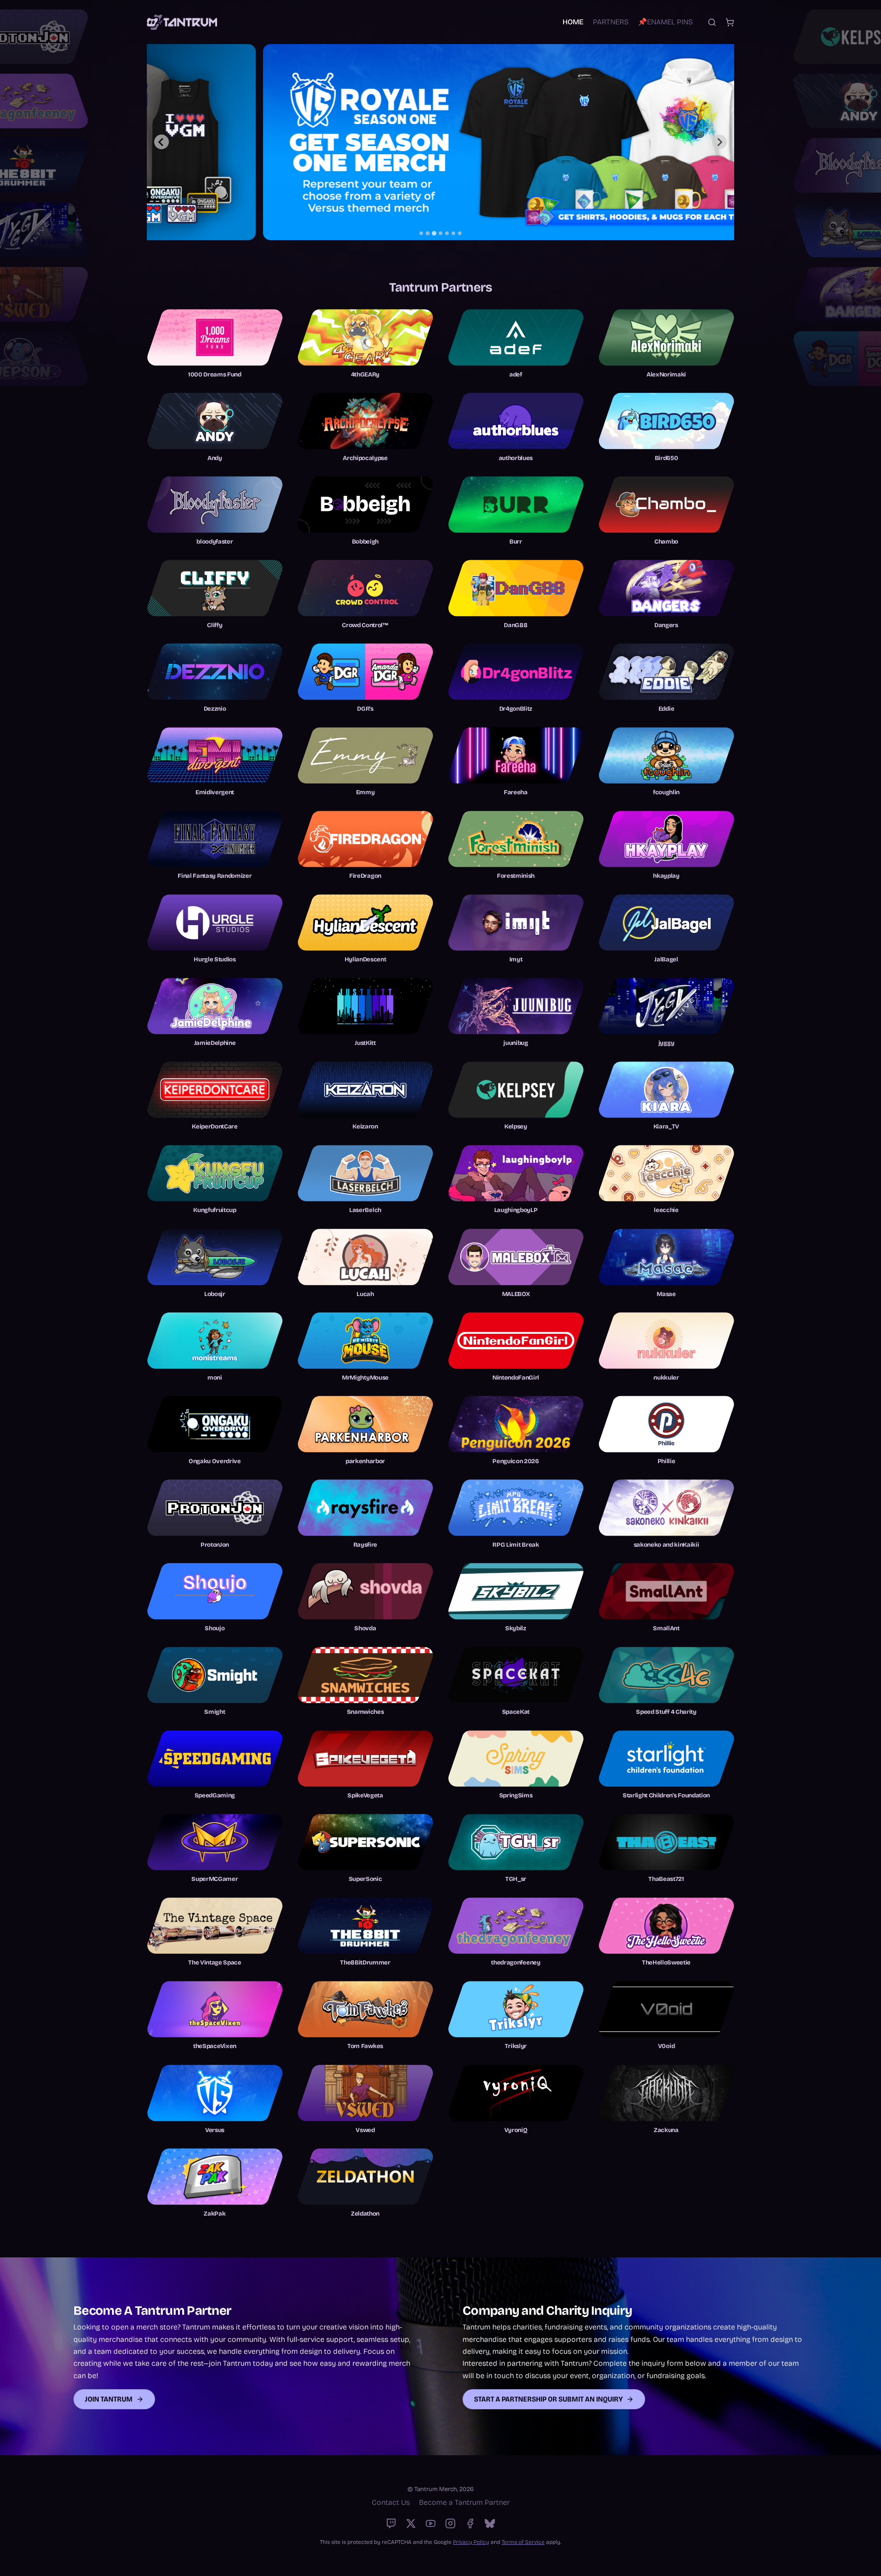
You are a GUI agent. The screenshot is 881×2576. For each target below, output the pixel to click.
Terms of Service (523, 2542)
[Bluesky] (490, 2523)
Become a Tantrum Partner (464, 2502)
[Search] (712, 22)
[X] (411, 2523)
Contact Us (391, 2502)
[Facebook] (470, 2523)
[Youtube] (431, 2523)
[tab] (421, 233)
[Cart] (730, 22)
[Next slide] (719, 142)
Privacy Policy (471, 2542)
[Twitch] (391, 2523)
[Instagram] (450, 2523)
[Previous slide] (162, 142)
